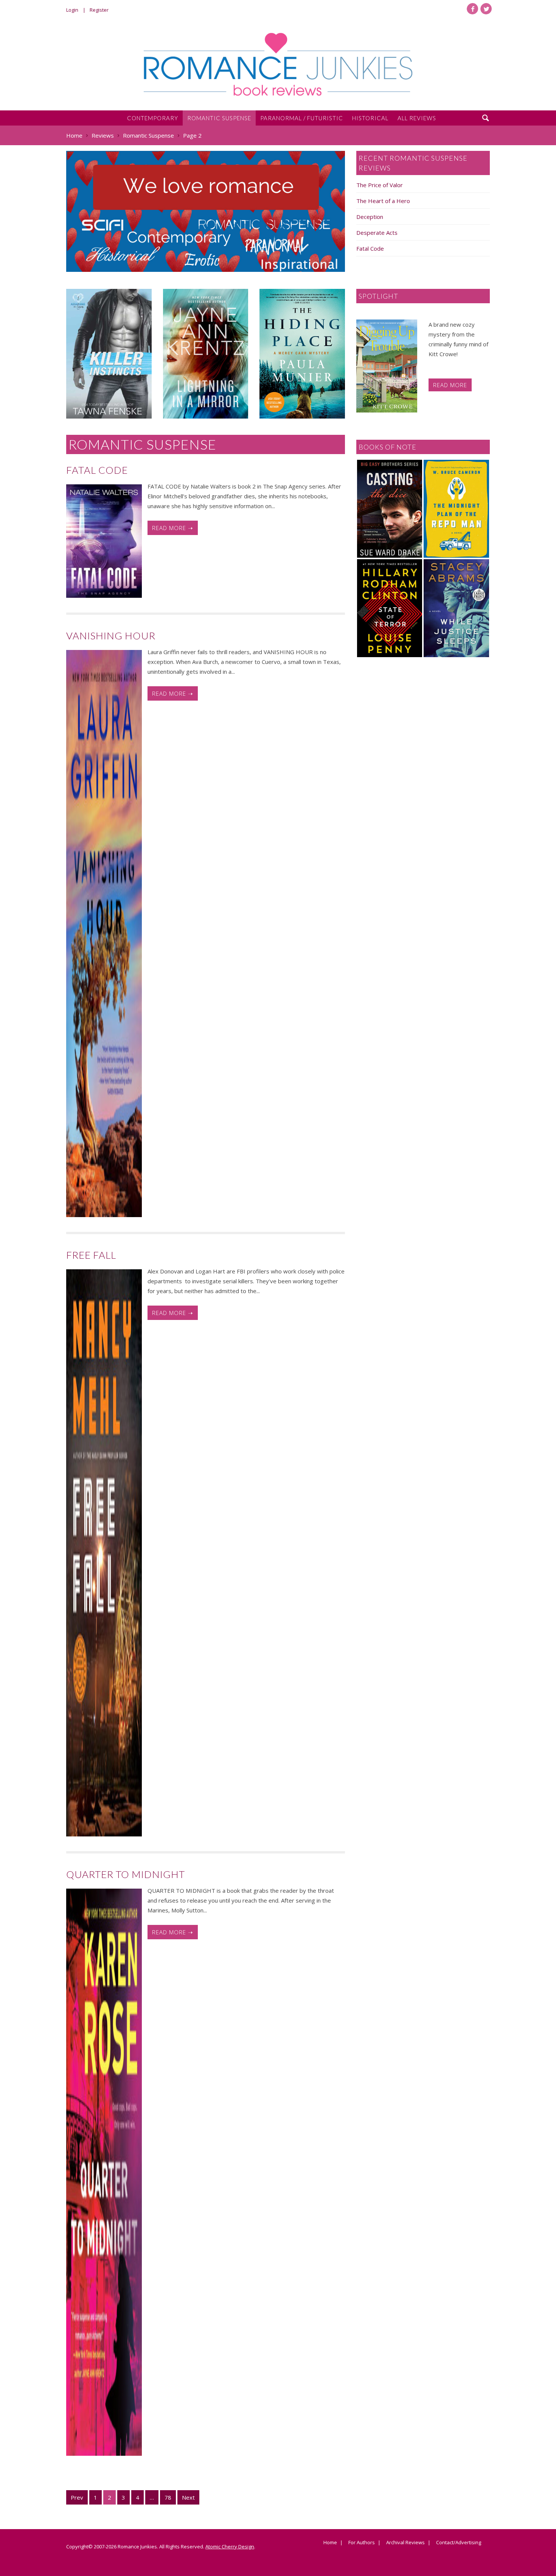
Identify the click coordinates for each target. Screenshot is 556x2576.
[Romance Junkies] (278, 64)
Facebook (472, 9)
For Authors (362, 2543)
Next (188, 2497)
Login (72, 10)
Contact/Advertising (459, 2543)
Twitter (486, 9)
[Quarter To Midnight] (104, 2172)
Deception (370, 217)
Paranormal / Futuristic (302, 118)
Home (330, 2543)
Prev (77, 2497)
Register (99, 10)
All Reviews (417, 118)
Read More (450, 385)
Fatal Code (370, 248)
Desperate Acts (377, 233)
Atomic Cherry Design (230, 2547)
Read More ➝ (173, 528)
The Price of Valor (380, 185)
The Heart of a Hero (383, 201)
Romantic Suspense (219, 118)
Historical (370, 118)
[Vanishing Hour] (104, 934)
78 (168, 2497)
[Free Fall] (104, 1553)
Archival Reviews (405, 2543)
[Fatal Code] (104, 541)
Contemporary (153, 118)
